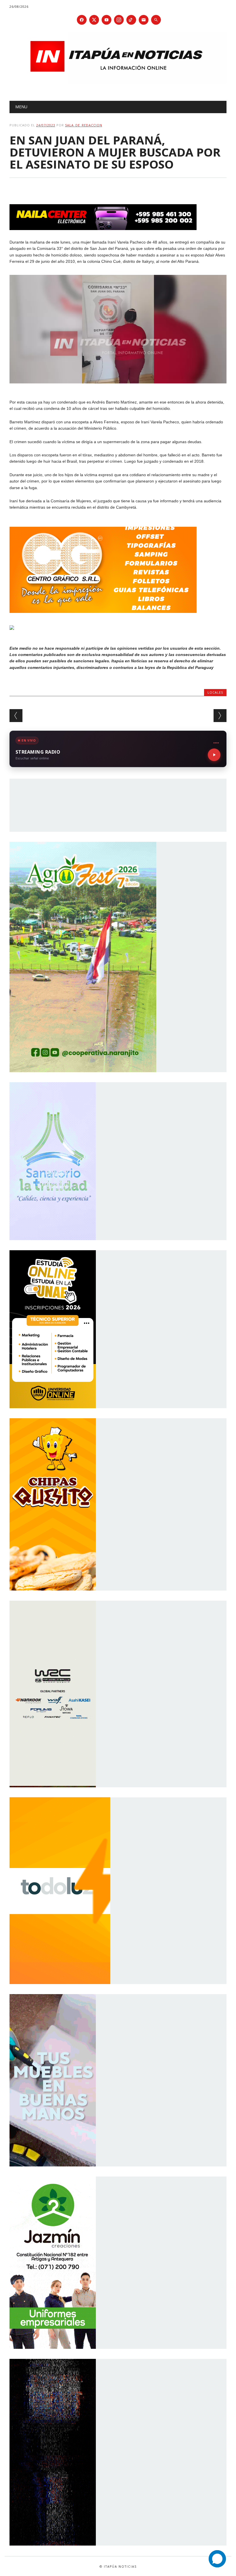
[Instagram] (119, 20)
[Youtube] (106, 20)
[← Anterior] (16, 716)
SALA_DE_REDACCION (84, 125)
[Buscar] (156, 20)
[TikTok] (131, 20)
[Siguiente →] (220, 716)
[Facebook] (82, 20)
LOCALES (215, 692)
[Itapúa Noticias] (118, 82)
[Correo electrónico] (144, 20)
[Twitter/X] (94, 20)
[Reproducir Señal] (214, 755)
